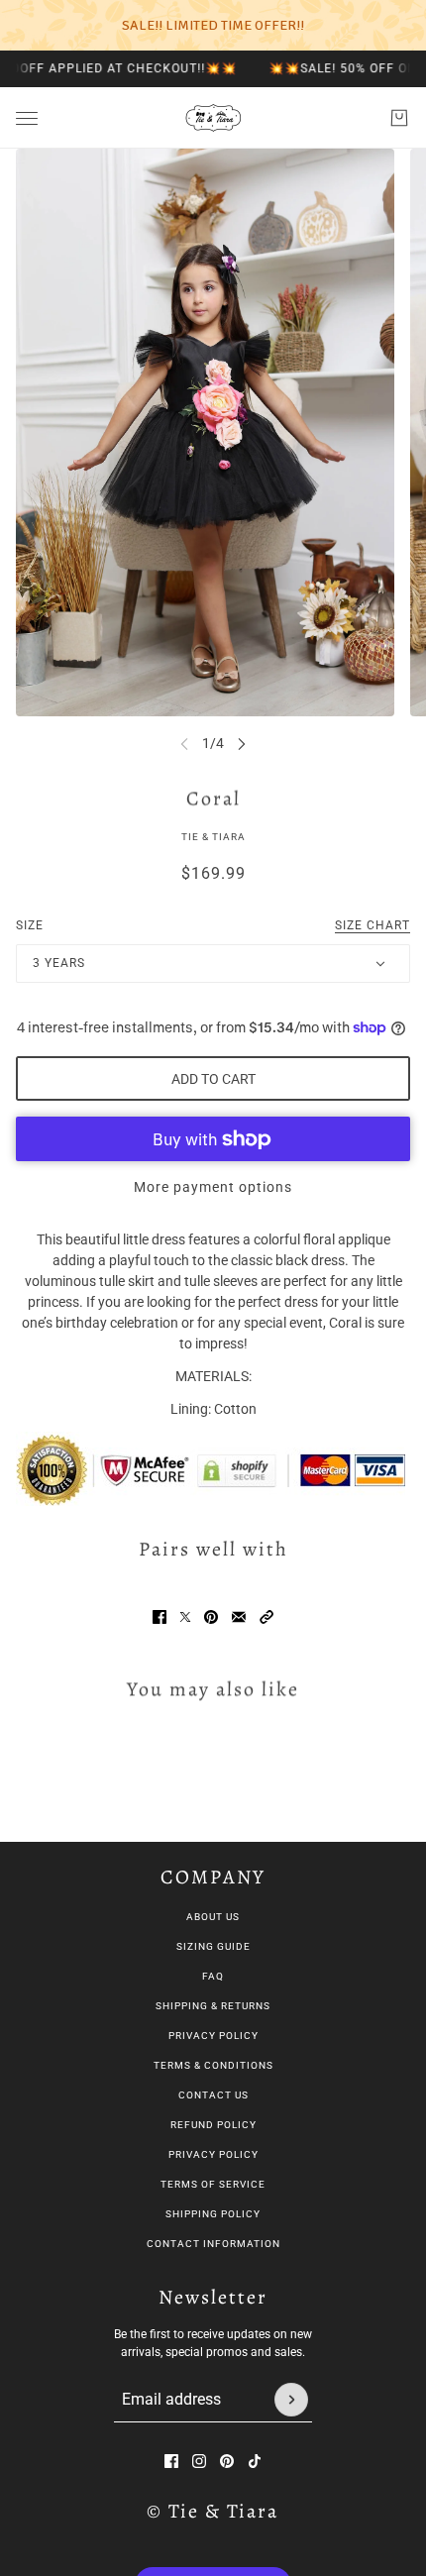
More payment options (213, 1187)
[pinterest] (227, 2461)
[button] (266, 1617)
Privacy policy (213, 2154)
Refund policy (213, 2125)
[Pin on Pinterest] (211, 1617)
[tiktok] (255, 2461)
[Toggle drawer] (27, 118)
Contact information (213, 2244)
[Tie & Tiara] (213, 118)
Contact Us (213, 2095)
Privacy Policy (213, 2036)
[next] (242, 744)
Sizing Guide (213, 1946)
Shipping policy (213, 2214)
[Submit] (291, 2400)
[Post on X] (185, 1617)
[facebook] (171, 2461)
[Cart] (399, 118)
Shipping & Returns (213, 2006)
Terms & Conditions (213, 2065)
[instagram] (199, 2461)
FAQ (213, 1976)
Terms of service (213, 2184)
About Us (213, 1917)
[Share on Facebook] (160, 1617)
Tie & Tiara (213, 837)
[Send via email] (239, 1617)
